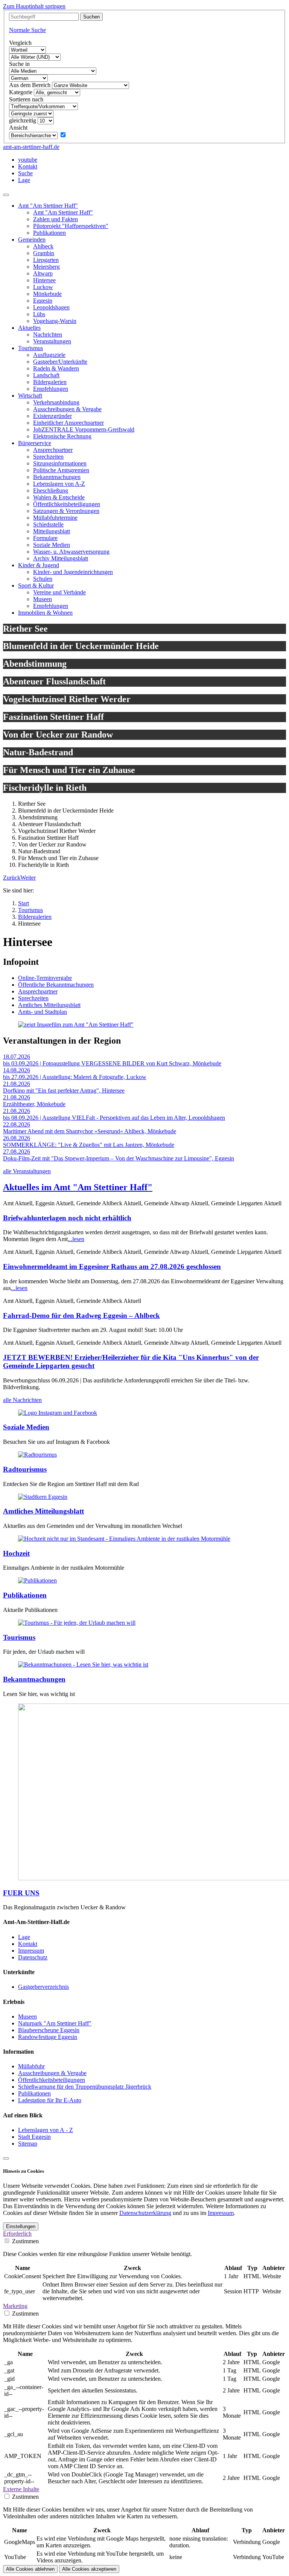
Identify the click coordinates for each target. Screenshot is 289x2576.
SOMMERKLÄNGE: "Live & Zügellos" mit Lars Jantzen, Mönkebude (89, 1145)
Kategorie (21, 92)
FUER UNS (21, 1893)
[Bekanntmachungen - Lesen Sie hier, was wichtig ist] (83, 1665)
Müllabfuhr (31, 2066)
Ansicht (18, 128)
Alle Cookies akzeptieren (89, 2569)
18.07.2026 (17, 1057)
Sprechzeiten (33, 998)
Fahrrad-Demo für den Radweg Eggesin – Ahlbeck (81, 1316)
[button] (12, 878)
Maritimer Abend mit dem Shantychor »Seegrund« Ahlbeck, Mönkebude (90, 1131)
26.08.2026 (17, 1138)
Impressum (31, 1951)
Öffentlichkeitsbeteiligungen (52, 2080)
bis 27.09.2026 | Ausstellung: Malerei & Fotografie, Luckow (75, 1077)
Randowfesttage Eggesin (48, 2037)
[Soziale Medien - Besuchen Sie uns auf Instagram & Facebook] (58, 1413)
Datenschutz (33, 1957)
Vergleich (20, 43)
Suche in (19, 64)
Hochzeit (16, 1553)
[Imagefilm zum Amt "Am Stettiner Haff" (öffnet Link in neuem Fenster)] (76, 1025)
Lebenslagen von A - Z (46, 2130)
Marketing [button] (15, 2306)
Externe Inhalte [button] (21, 2489)
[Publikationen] (37, 1580)
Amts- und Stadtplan (43, 1012)
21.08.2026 (17, 1084)
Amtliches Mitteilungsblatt (49, 1005)
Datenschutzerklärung (145, 2213)
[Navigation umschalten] (6, 195)
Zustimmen (25, 2241)
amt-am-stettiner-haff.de (31, 147)
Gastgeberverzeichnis (43, 1987)
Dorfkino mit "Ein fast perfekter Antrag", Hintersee (64, 1091)
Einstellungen (21, 2226)
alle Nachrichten (22, 1400)
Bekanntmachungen (34, 1679)
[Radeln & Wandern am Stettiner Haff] (37, 1455)
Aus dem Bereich (30, 85)
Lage (24, 1937)
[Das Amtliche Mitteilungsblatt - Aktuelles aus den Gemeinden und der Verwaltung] (43, 1497)
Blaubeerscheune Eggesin (49, 2030)
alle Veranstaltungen (27, 1171)
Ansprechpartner (38, 991)
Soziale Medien (26, 1427)
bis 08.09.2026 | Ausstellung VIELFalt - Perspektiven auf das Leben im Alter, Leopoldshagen (114, 1118)
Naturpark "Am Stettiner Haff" (55, 2023)
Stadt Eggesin (34, 2137)
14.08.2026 (17, 1070)
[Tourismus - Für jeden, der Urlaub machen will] (77, 1623)
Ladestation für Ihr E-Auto (50, 2100)
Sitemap (28, 2144)
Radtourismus (25, 1469)
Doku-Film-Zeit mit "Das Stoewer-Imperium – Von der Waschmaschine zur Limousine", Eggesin (119, 1158)
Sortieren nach (26, 99)
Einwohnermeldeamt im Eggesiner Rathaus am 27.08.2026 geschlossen (112, 1267)
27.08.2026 (17, 1152)
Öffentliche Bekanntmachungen (56, 985)
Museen (27, 2017)
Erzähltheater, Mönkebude (34, 1104)
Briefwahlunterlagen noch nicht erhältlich (67, 1218)
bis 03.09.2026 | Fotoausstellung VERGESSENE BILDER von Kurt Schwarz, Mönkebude (112, 1063)
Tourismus (19, 1637)
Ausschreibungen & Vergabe (52, 2073)
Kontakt (28, 1944)
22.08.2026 (17, 1124)
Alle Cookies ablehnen (30, 2569)
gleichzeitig (23, 120)
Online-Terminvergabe (45, 978)
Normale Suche (27, 30)
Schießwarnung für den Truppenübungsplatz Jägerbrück (85, 2087)
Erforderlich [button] (17, 2234)
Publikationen (25, 1595)
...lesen (76, 1239)
